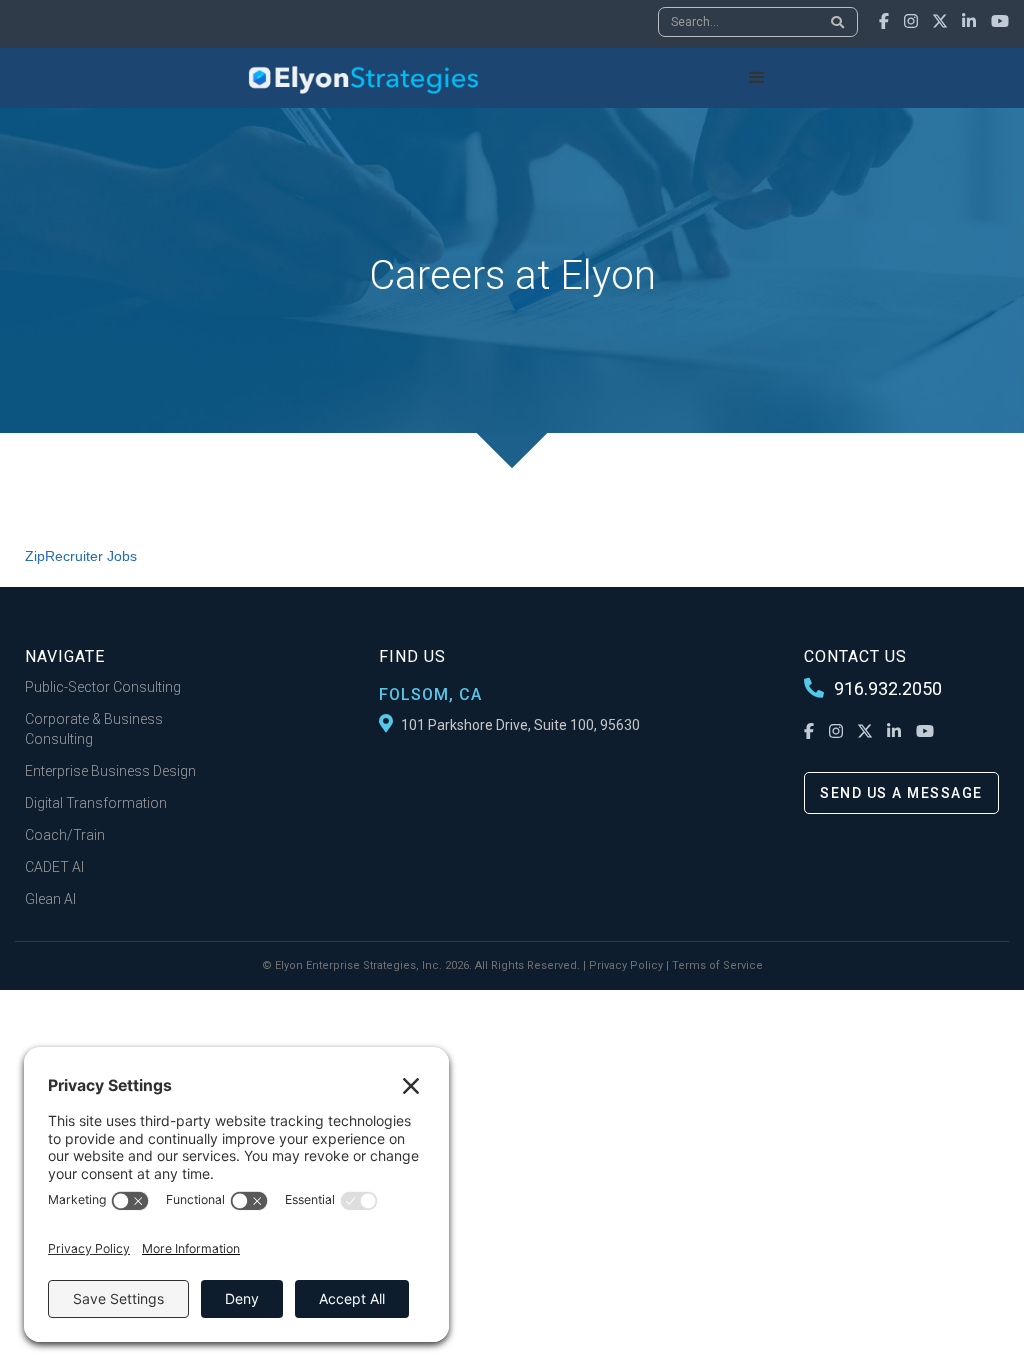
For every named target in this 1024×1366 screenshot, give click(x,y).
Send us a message (901, 793)
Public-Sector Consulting (103, 687)
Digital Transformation (96, 803)
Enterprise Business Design (110, 771)
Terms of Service (717, 965)
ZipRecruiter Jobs (81, 556)
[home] (364, 78)
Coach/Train (65, 835)
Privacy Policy (626, 965)
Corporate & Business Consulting (94, 729)
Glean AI (50, 899)
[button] (757, 78)
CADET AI (54, 867)
